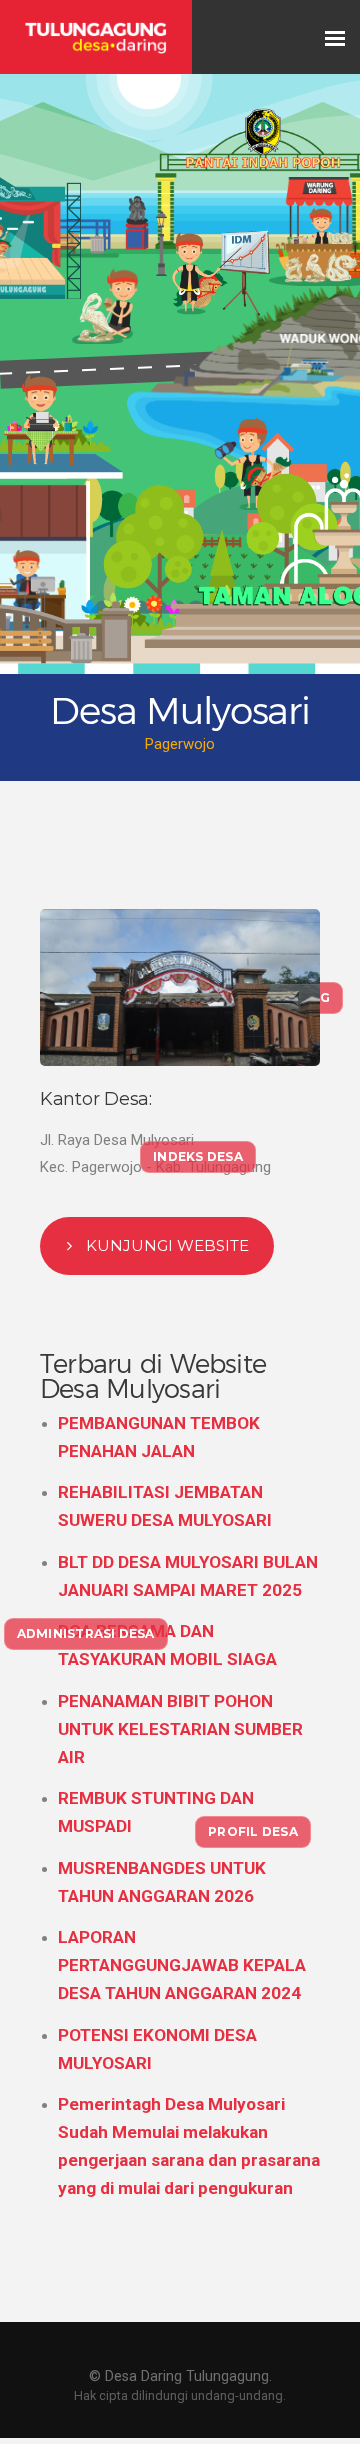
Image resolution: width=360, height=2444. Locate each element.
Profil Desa (253, 1831)
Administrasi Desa (86, 1633)
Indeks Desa (198, 1156)
